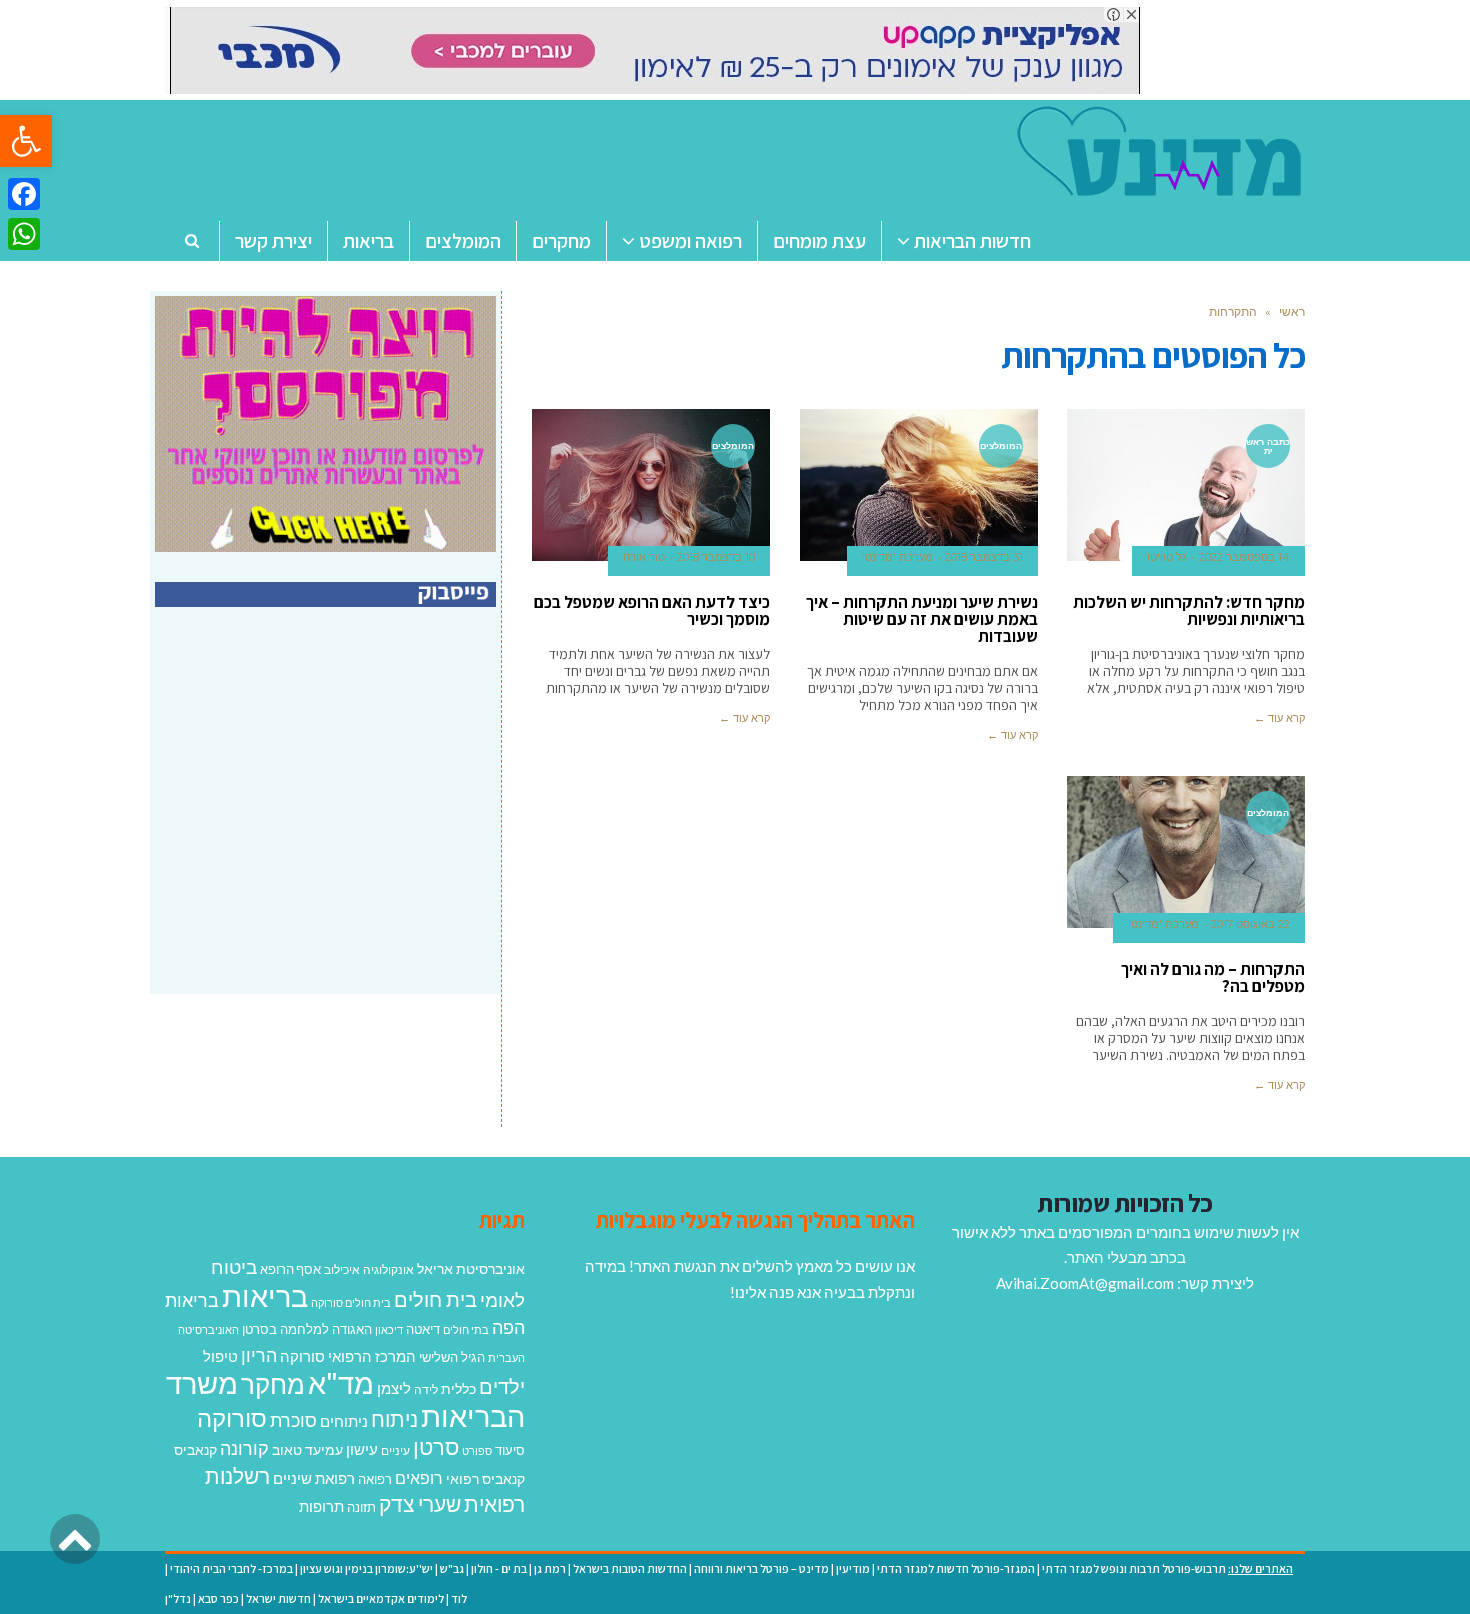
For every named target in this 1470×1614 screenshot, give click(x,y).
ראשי (1292, 311)
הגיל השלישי (452, 1357)
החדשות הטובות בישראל (630, 1568)
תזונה (361, 1507)
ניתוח (394, 1419)
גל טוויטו (1167, 557)
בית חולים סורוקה (351, 1302)
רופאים (419, 1477)
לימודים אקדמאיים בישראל (381, 1598)
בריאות (265, 1295)
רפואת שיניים (314, 1478)
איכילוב (342, 1269)
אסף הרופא (290, 1269)
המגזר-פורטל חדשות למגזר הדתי (956, 1568)
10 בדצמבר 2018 (716, 557)
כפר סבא (218, 1598)
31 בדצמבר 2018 (984, 557)
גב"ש (452, 1568)
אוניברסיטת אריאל (471, 1268)
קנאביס (195, 1449)
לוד (459, 1598)
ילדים (502, 1386)
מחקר (273, 1384)
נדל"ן (178, 1598)
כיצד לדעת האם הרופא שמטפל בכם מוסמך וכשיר (652, 610)
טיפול (220, 1356)
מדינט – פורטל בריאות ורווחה (761, 1568)
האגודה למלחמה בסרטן (307, 1329)
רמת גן (550, 1568)
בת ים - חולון (499, 1568)
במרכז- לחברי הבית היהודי (231, 1568)
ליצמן (394, 1388)
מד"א (341, 1382)
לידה (426, 1389)
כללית (458, 1388)
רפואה (375, 1479)
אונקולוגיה (388, 1269)
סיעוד (510, 1450)
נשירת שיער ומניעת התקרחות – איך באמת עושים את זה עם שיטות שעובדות (922, 619)
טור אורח (644, 557)
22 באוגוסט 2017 (1250, 924)
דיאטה (423, 1329)
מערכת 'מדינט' (897, 557)
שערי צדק (420, 1504)
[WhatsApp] (24, 234)
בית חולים (435, 1299)
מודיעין (853, 1568)
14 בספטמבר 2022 (1244, 557)
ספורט (477, 1450)
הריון (259, 1355)
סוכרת (293, 1420)
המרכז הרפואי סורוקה (348, 1356)
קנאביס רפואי (485, 1478)
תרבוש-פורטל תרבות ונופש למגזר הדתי (1134, 1568)
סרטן (436, 1446)
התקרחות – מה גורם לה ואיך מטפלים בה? (1213, 977)
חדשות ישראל (278, 1598)
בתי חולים (466, 1329)
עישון (362, 1449)
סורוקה (232, 1418)
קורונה (244, 1448)
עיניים (395, 1450)
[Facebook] (24, 194)
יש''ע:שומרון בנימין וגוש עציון (366, 1568)
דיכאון (389, 1329)
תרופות (321, 1506)
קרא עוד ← (1279, 718)
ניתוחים (344, 1421)
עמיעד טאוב (307, 1449)
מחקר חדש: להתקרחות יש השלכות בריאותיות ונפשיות (1189, 610)
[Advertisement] (328, 822)
